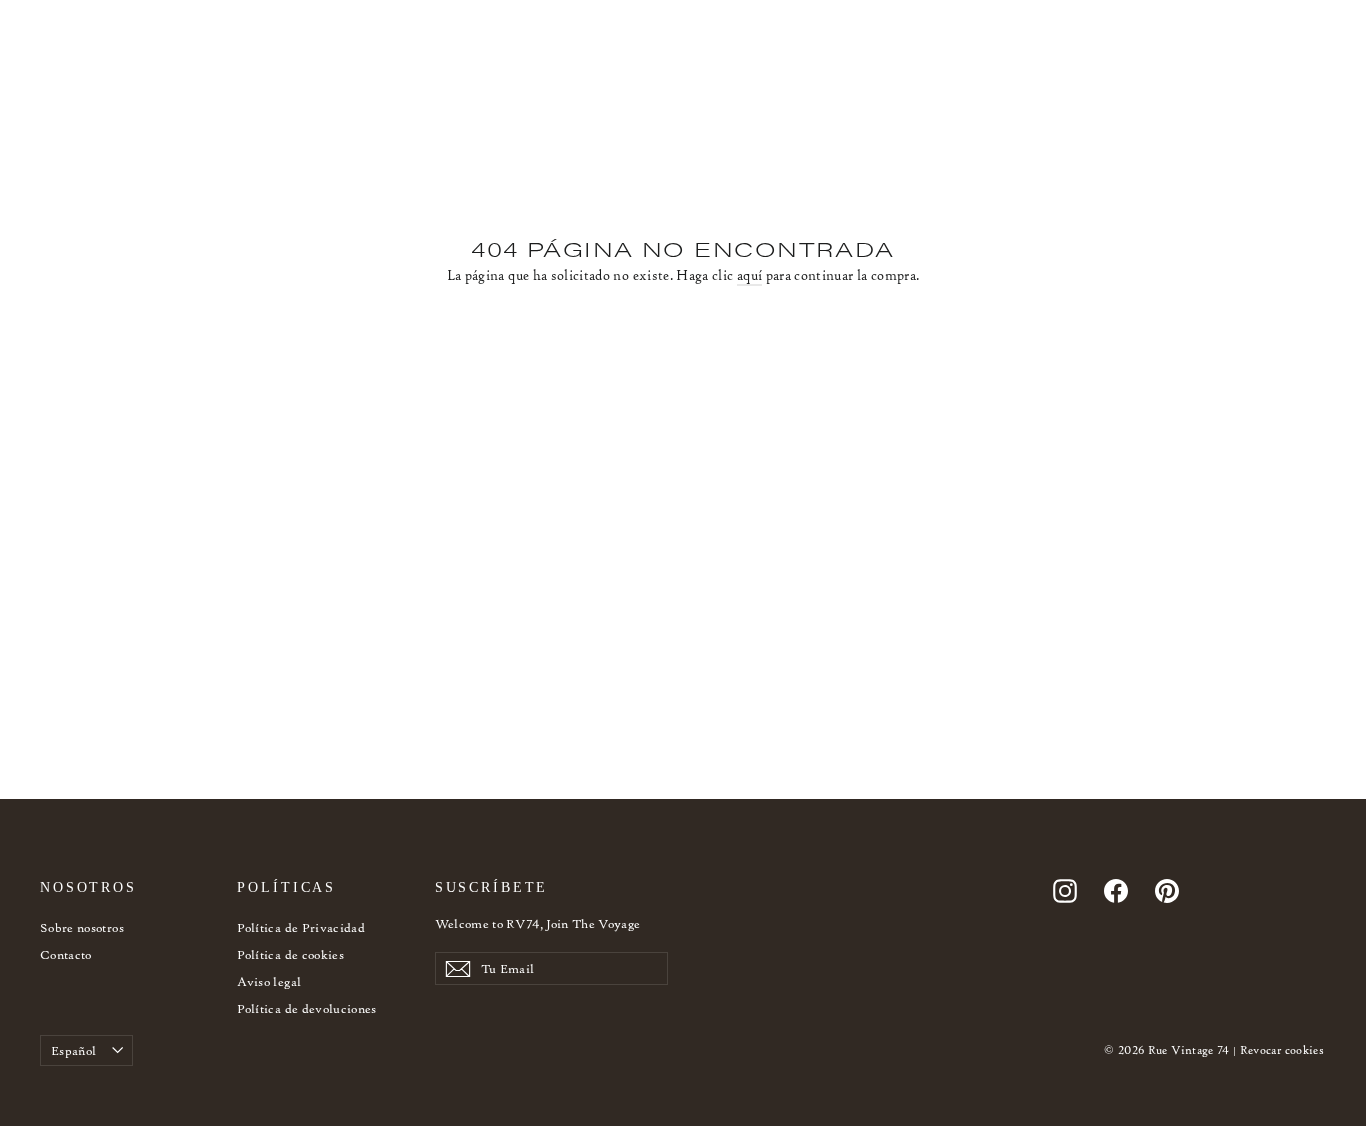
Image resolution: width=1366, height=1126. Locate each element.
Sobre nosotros (82, 927)
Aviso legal (269, 981)
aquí (749, 275)
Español (73, 1050)
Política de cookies (290, 954)
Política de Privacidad (301, 927)
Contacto (66, 954)
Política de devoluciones (306, 1008)
